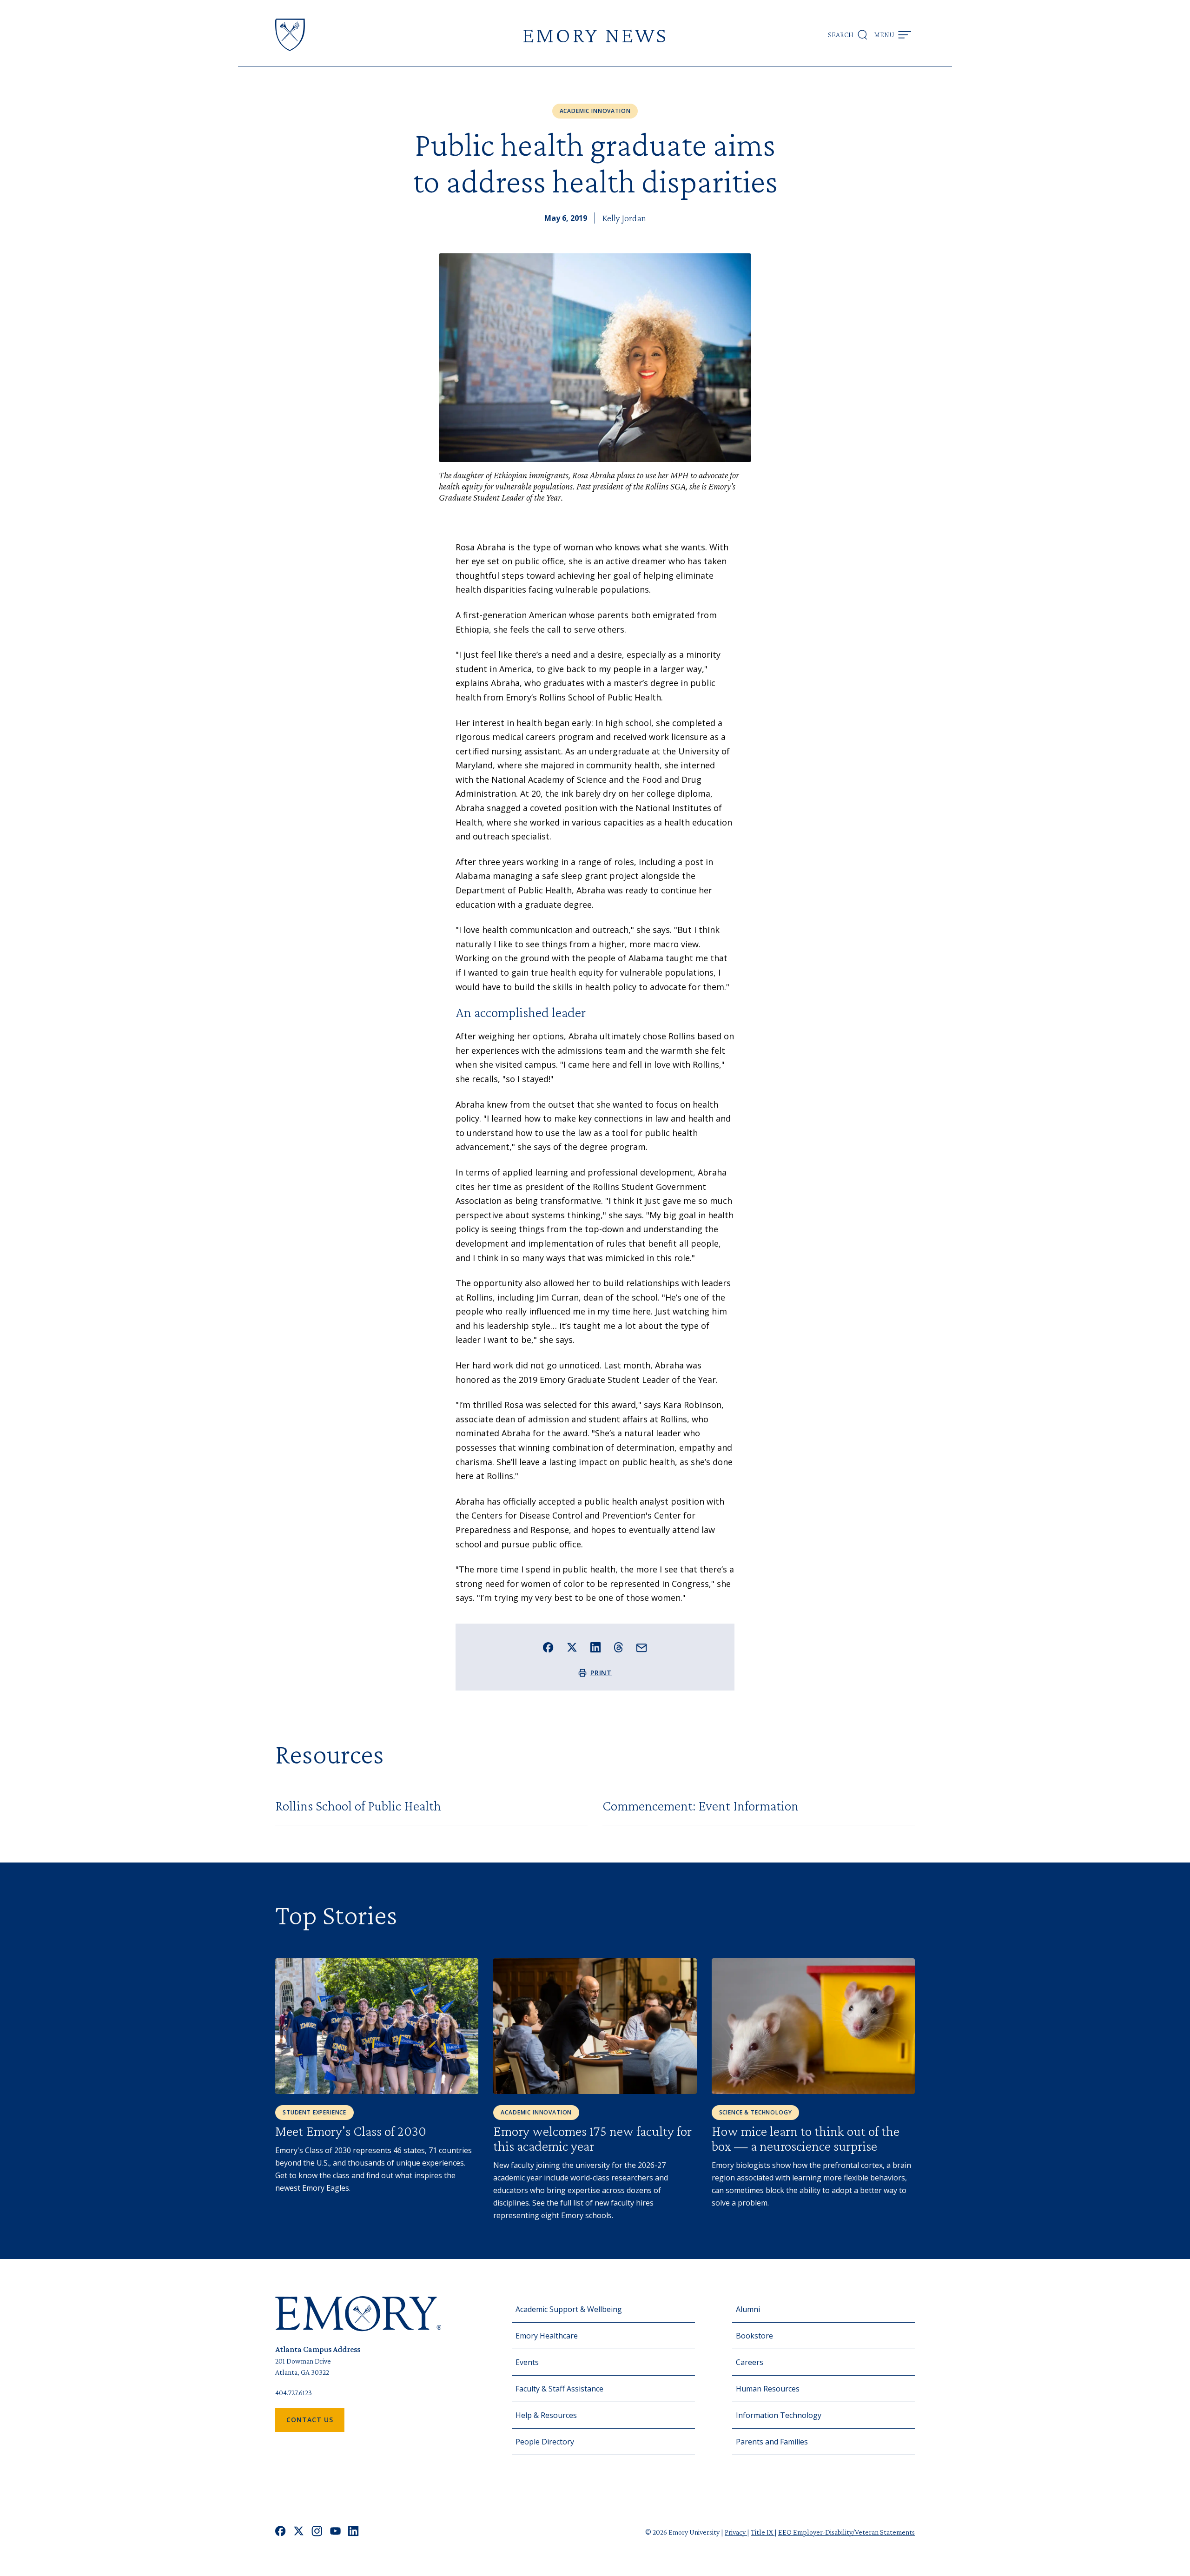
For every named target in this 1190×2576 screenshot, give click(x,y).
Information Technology (779, 2415)
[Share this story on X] (572, 1648)
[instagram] (317, 2532)
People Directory (545, 2442)
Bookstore (754, 2336)
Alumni (748, 2309)
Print (601, 1673)
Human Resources (768, 2389)
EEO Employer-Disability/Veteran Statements (846, 2532)
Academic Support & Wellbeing (569, 2309)
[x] (299, 2532)
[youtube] (335, 2532)
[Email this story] (642, 1648)
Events (527, 2362)
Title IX (763, 2532)
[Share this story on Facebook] (548, 1648)
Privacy (736, 2532)
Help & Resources (546, 2415)
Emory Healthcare (547, 2336)
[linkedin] (354, 2532)
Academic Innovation (595, 111)
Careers (750, 2362)
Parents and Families (772, 2442)
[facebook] (281, 2532)
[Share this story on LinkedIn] (596, 1648)
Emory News (595, 35)
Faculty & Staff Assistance (559, 2389)
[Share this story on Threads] (618, 1647)
